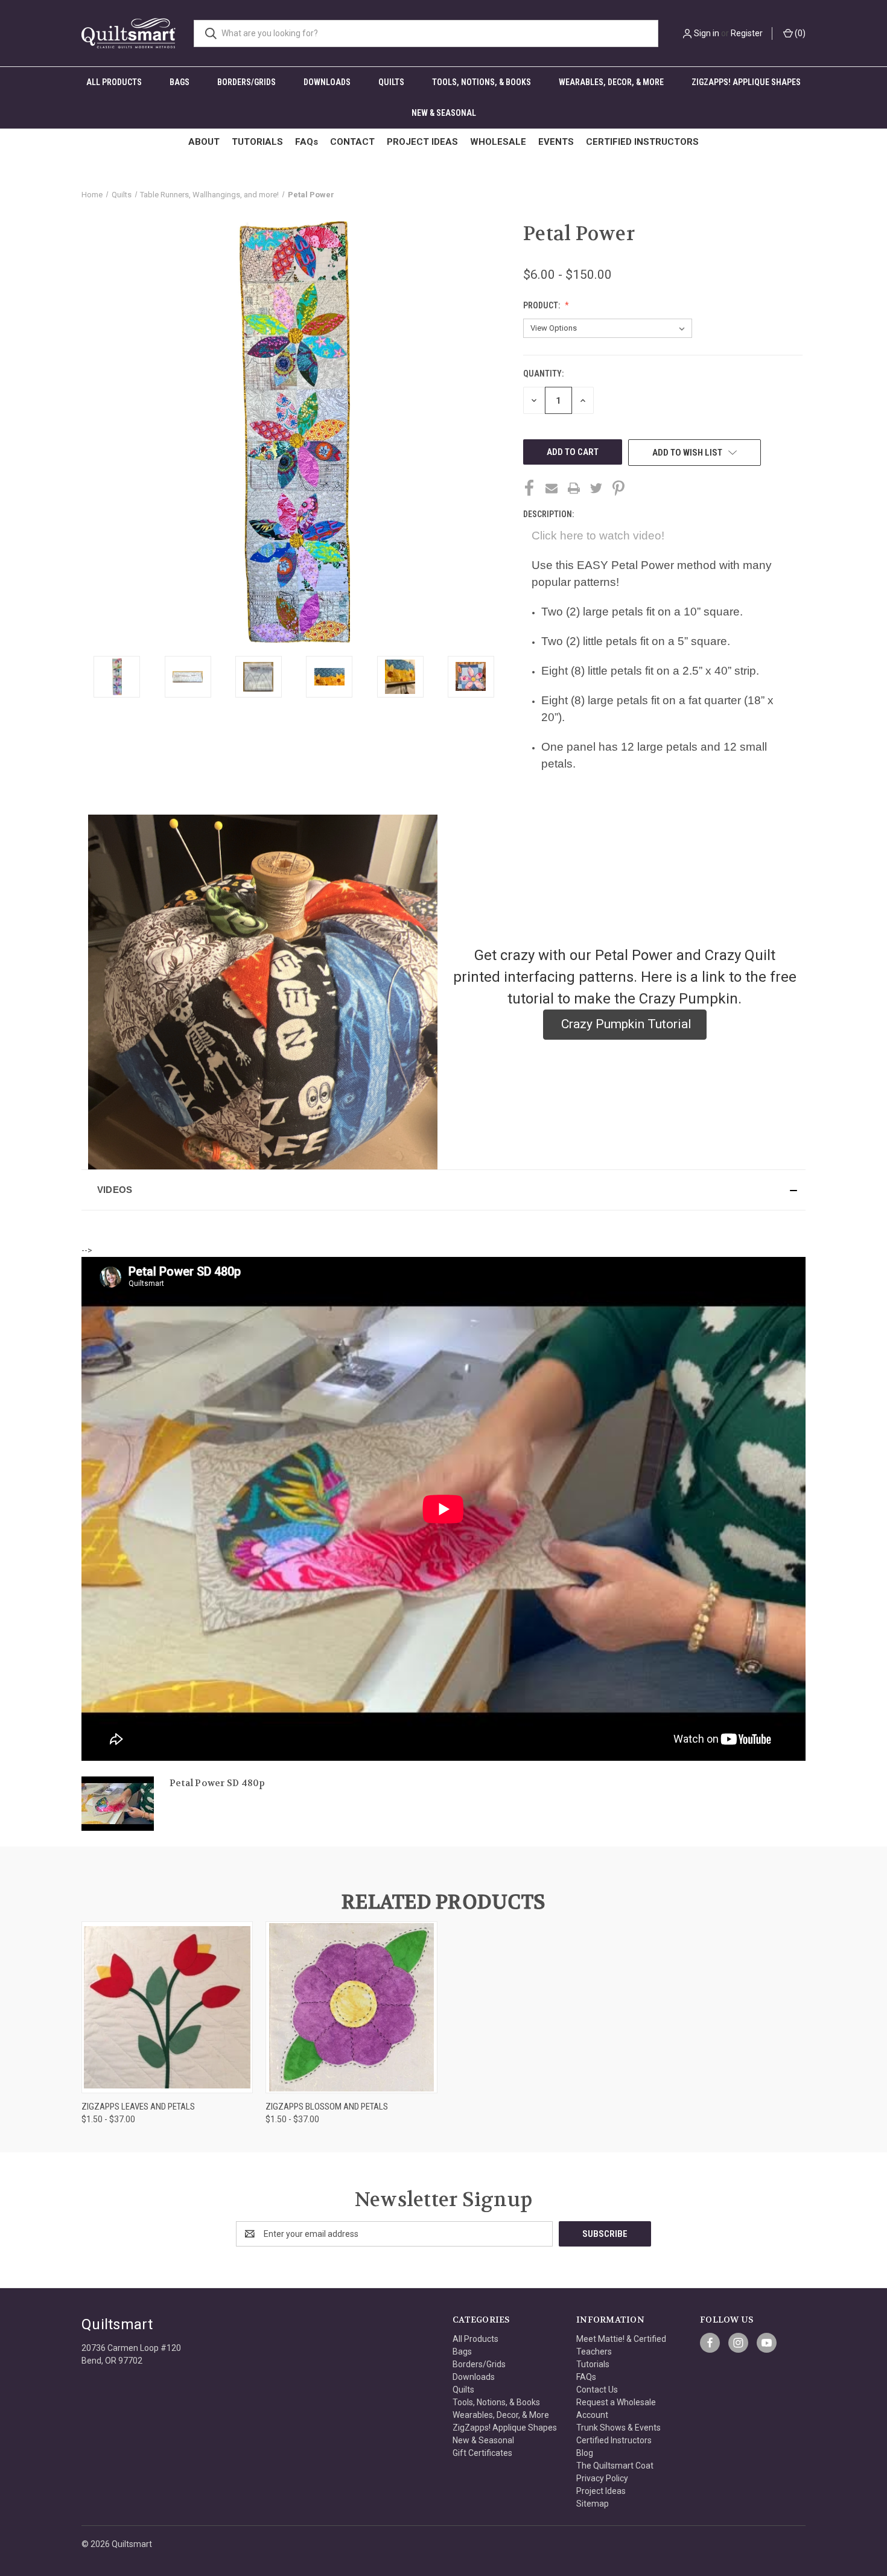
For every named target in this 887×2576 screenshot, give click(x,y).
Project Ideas (601, 2491)
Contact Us (597, 2390)
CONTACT (352, 142)
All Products (114, 82)
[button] (443, 1190)
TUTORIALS (257, 142)
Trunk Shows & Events (618, 2428)
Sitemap (593, 2504)
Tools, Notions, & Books (482, 82)
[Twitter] (596, 488)
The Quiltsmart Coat (615, 2466)
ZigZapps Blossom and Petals (327, 2107)
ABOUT (204, 142)
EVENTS (556, 142)
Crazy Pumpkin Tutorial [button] (625, 1024)
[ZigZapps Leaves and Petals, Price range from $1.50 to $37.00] (167, 2007)
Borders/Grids (246, 82)
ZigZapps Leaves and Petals (138, 2107)
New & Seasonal (444, 113)
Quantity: (543, 374)
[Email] (552, 488)
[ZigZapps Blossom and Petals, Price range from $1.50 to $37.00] (351, 2007)
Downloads (327, 82)
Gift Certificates (482, 2453)
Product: (542, 305)
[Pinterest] (618, 488)
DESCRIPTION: (548, 514)
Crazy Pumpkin (688, 999)
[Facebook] (529, 488)
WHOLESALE (498, 142)
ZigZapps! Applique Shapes (746, 82)
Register (747, 33)
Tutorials (593, 2364)
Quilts (391, 82)
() (799, 33)
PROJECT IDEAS (422, 142)
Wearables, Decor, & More (611, 82)
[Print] (574, 488)
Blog (585, 2453)
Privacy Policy (602, 2478)
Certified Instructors (614, 2440)
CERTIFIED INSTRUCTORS (642, 142)
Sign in (707, 33)
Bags (180, 82)
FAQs (307, 142)
